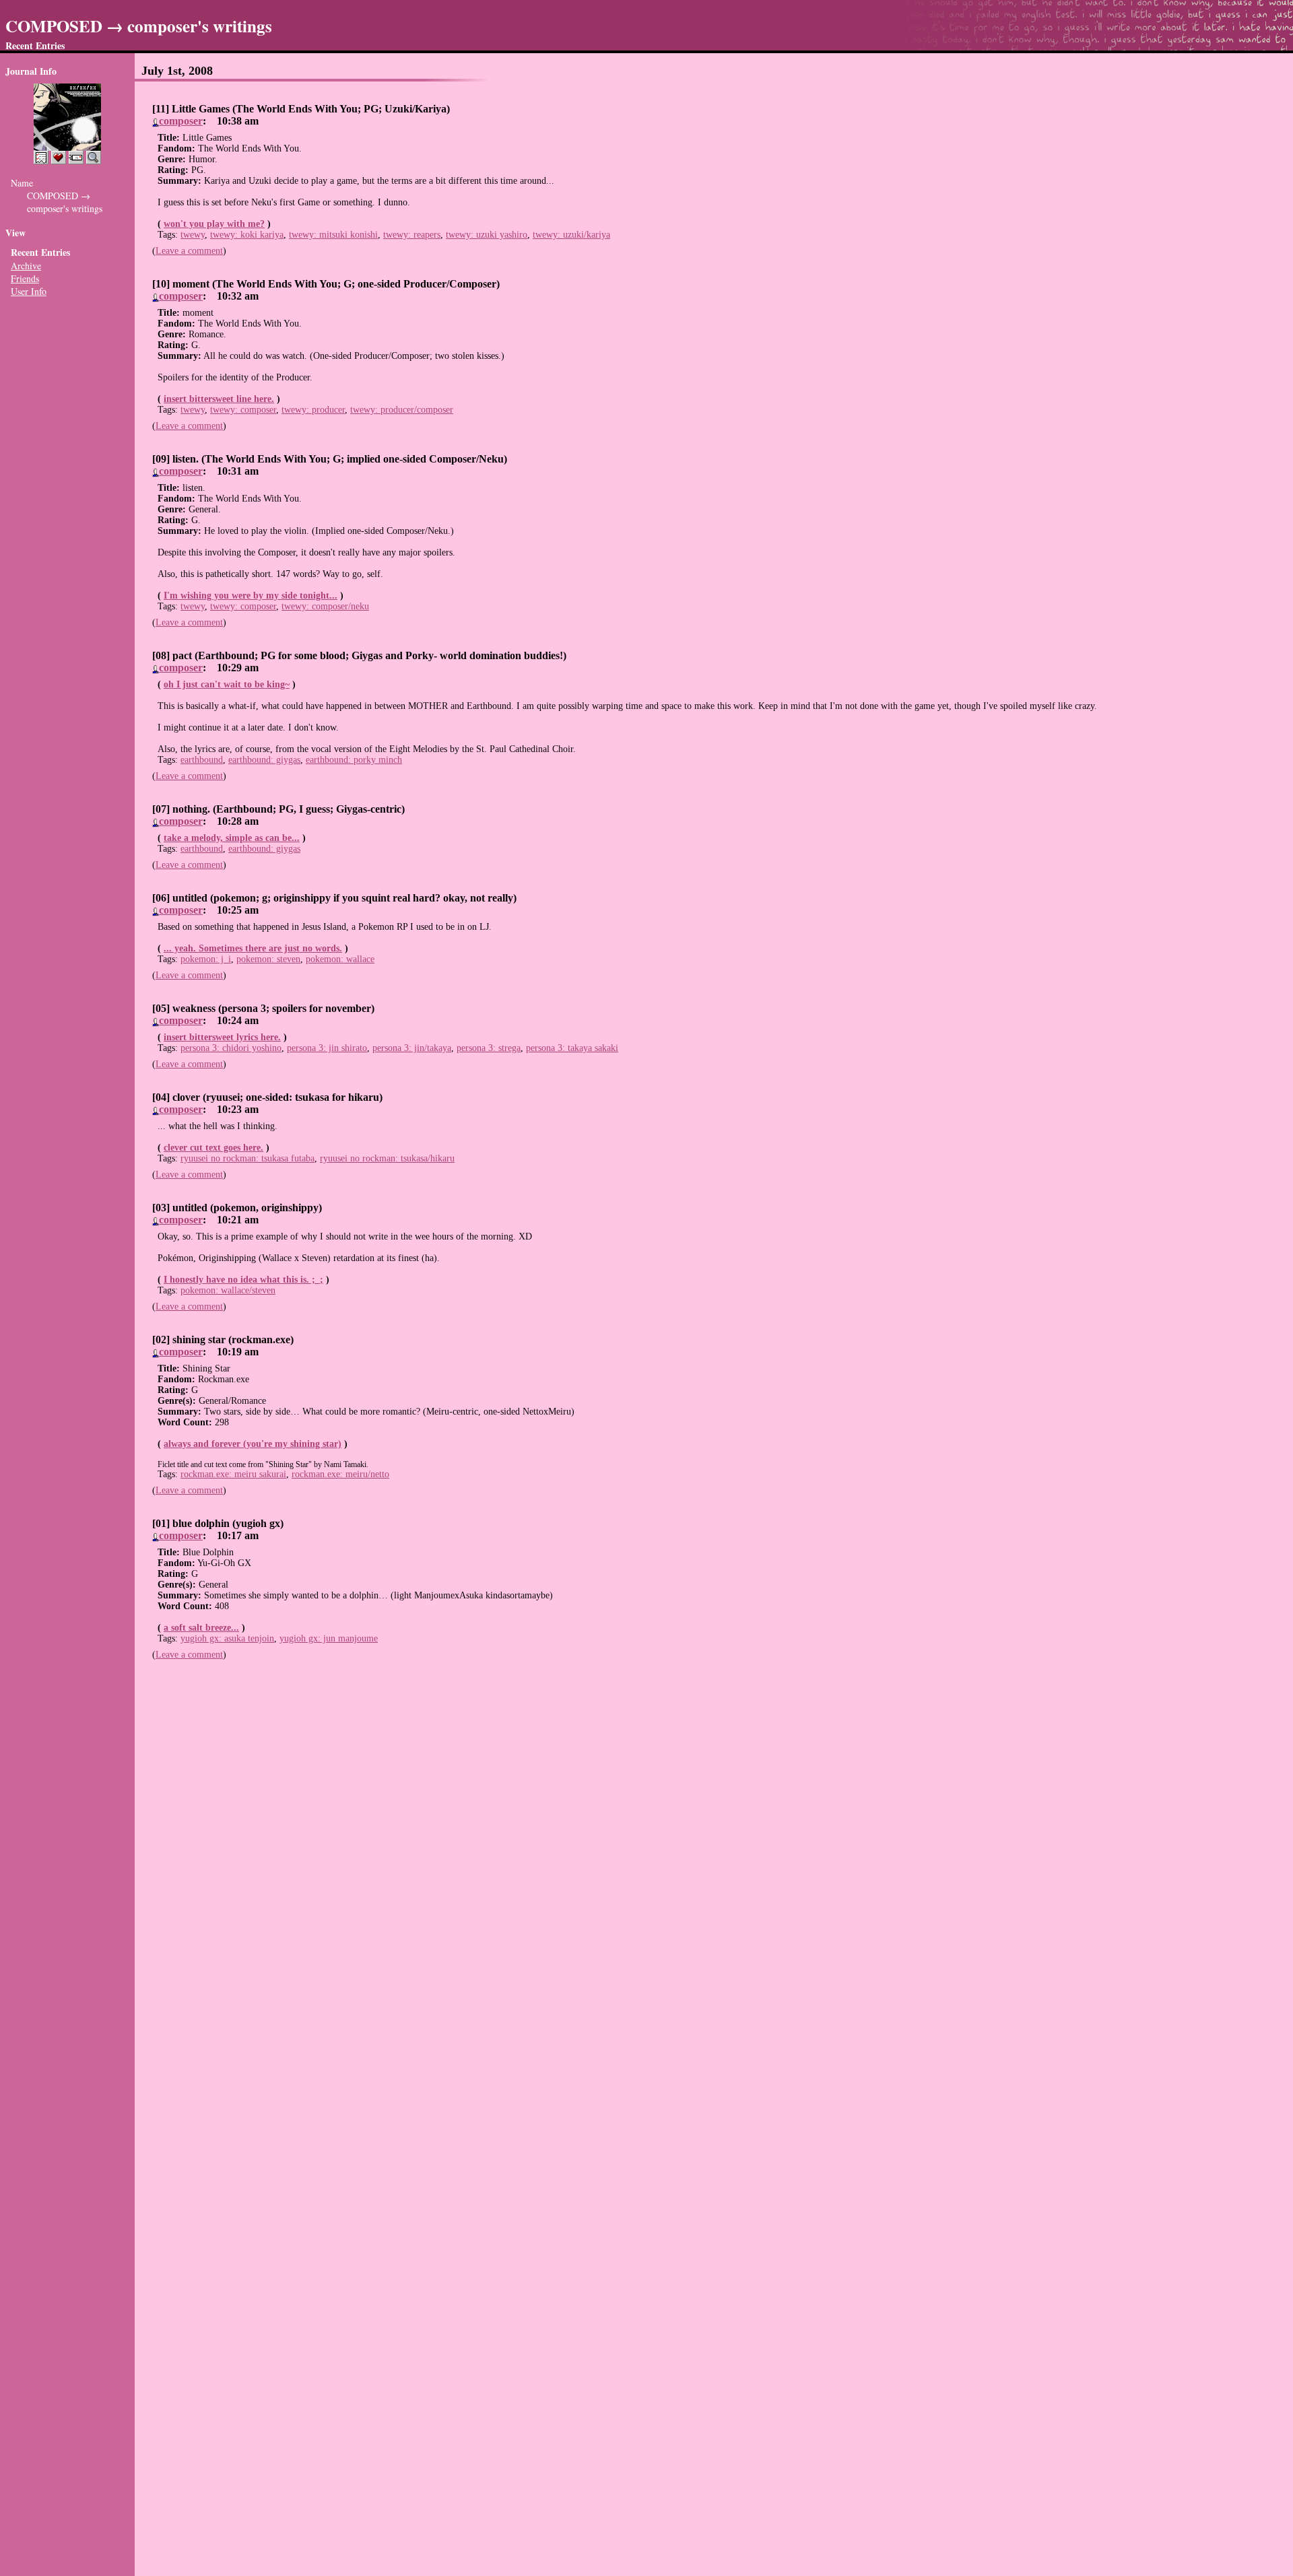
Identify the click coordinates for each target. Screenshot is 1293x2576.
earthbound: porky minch (354, 760)
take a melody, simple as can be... (232, 838)
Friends (25, 278)
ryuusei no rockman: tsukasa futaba (247, 1158)
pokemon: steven (268, 959)
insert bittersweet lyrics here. (222, 1037)
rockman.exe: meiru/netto (340, 1474)
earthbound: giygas (264, 760)
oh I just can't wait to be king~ (227, 684)
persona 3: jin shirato (327, 1048)
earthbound (202, 760)
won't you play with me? (214, 224)
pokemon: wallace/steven (228, 1290)
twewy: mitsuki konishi (333, 235)
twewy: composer (243, 410)
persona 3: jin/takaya (412, 1048)
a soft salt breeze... (201, 1628)
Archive (26, 266)
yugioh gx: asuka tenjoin (227, 1638)
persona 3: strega (489, 1048)
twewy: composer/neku (325, 606)
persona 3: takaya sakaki (572, 1048)
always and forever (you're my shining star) (253, 1444)
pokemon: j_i (206, 959)
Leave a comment (189, 251)
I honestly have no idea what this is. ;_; (243, 1280)
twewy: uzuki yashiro (487, 235)
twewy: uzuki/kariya (571, 235)
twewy (193, 235)
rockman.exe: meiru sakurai (233, 1474)
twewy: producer (313, 410)
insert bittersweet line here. (219, 399)
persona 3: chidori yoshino (231, 1048)
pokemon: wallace (340, 959)
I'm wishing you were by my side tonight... (251, 596)
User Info (29, 291)
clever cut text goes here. (213, 1148)
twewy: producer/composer (402, 410)
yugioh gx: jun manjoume (329, 1638)
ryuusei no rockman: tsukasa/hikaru (387, 1158)
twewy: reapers (412, 235)
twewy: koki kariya (247, 235)
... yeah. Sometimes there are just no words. (253, 948)
